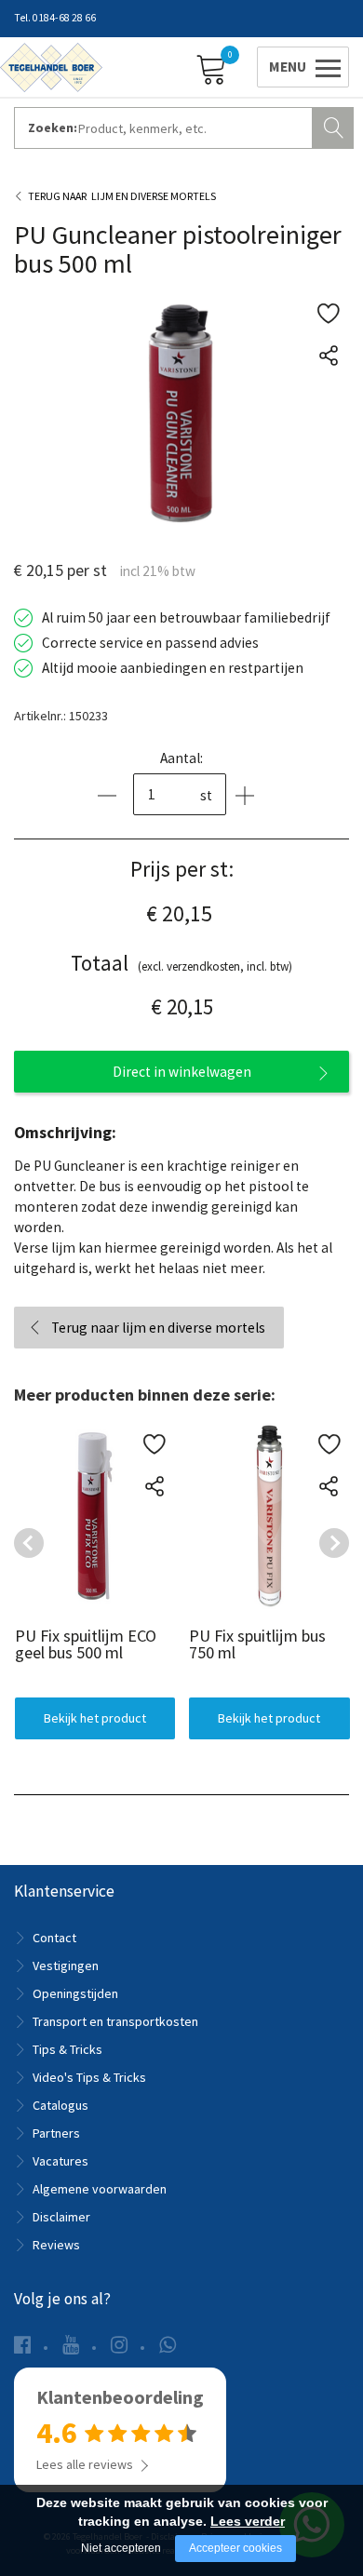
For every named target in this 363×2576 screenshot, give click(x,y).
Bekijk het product (94, 1717)
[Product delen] (328, 355)
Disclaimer (61, 2217)
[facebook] (22, 2345)
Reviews (56, 2245)
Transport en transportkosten (115, 2021)
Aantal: (181, 758)
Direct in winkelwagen (182, 1072)
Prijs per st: (182, 869)
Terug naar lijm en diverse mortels (158, 1328)
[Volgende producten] (334, 1543)
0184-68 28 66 (64, 18)
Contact (54, 1938)
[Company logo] (51, 66)
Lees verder (248, 2521)
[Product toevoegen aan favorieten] (328, 313)
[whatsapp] (168, 2345)
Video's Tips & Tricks (89, 2077)
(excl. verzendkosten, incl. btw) (181, 963)
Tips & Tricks (67, 2049)
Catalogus (60, 2105)
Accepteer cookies (235, 2548)
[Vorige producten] (29, 1543)
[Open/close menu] (300, 67)
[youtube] (71, 2345)
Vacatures (60, 2161)
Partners (56, 2133)
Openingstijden (75, 1993)
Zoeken (335, 126)
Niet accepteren (121, 2548)
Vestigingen (66, 1966)
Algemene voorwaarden (100, 2189)
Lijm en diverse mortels (154, 196)
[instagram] (119, 2345)
